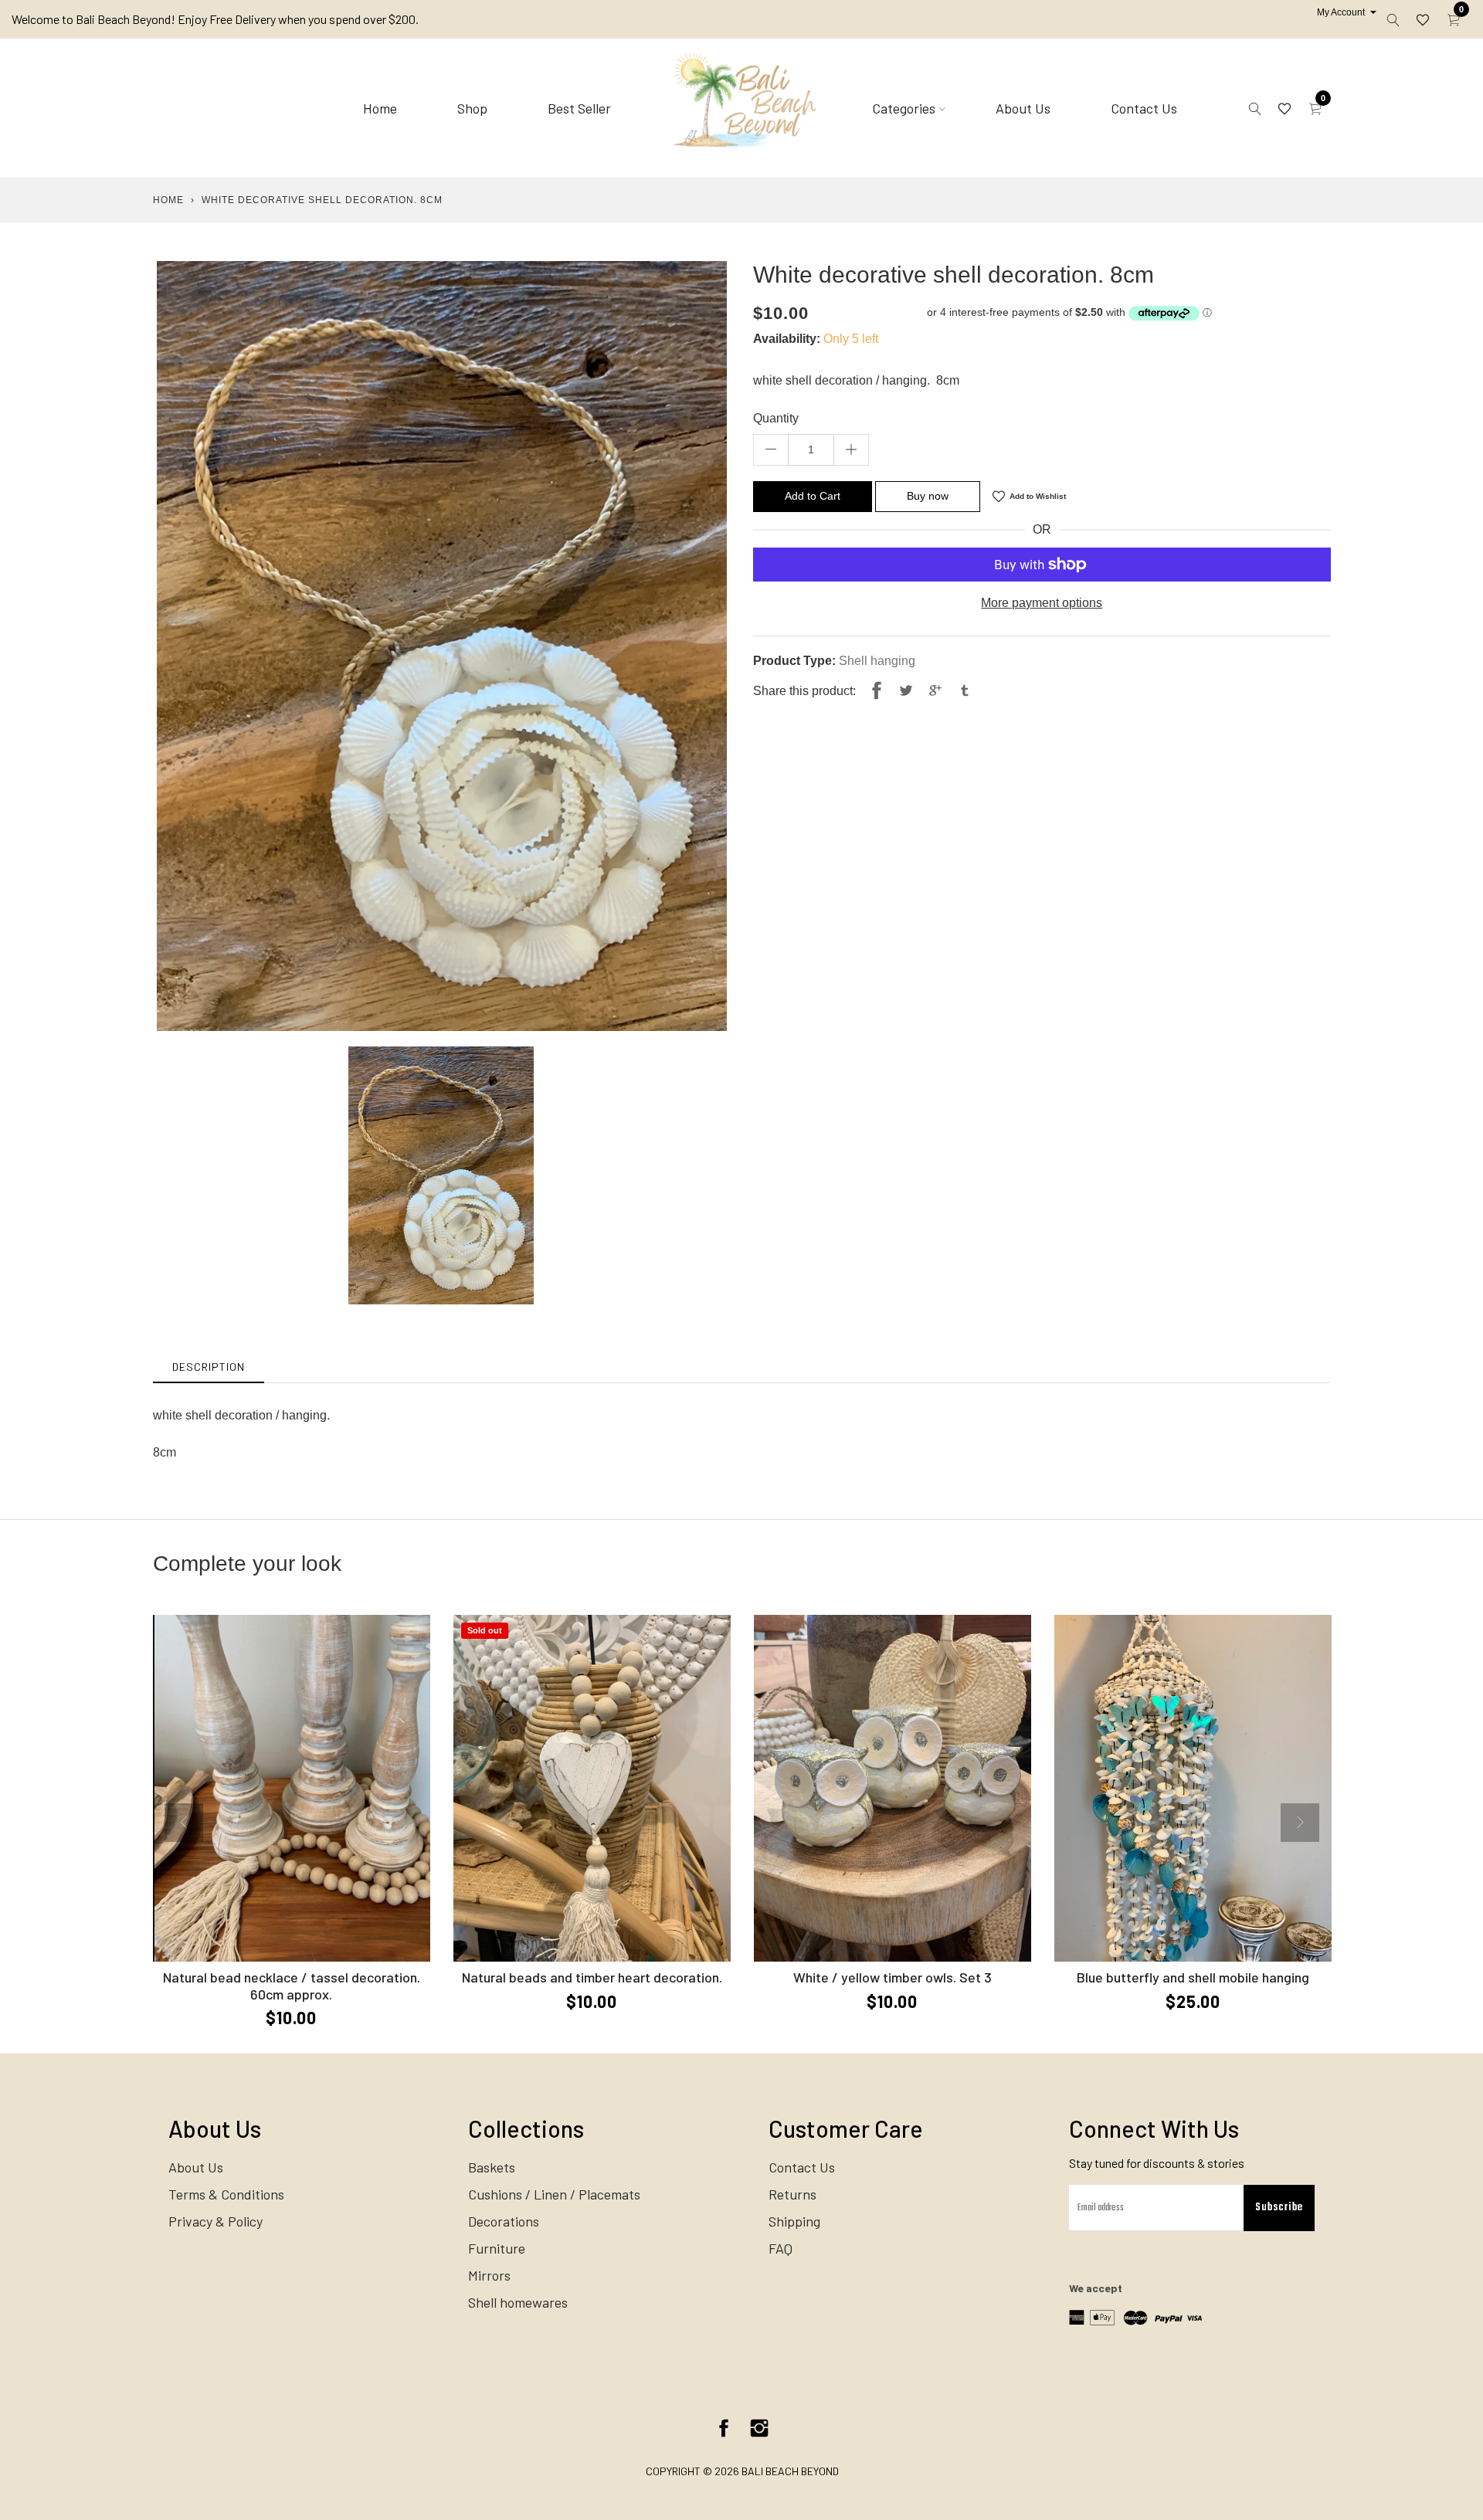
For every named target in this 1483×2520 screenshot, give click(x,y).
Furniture (497, 2248)
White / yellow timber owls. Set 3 (893, 1977)
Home (380, 108)
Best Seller (579, 108)
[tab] (209, 1367)
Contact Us (1144, 108)
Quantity (776, 418)
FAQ (781, 2248)
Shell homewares (518, 2302)
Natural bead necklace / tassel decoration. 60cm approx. (292, 1986)
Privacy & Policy (215, 2221)
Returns (792, 2194)
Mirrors (489, 2275)
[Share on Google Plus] (935, 691)
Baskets (492, 2167)
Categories (904, 108)
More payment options (1042, 603)
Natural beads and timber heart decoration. (592, 1977)
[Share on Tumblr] (965, 691)
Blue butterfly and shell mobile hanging (1193, 1977)
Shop (472, 108)
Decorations (504, 2221)
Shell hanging (877, 661)
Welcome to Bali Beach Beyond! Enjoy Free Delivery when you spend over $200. (215, 19)
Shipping (794, 2221)
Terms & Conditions (226, 2194)
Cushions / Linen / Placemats (554, 2194)
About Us (1023, 108)
